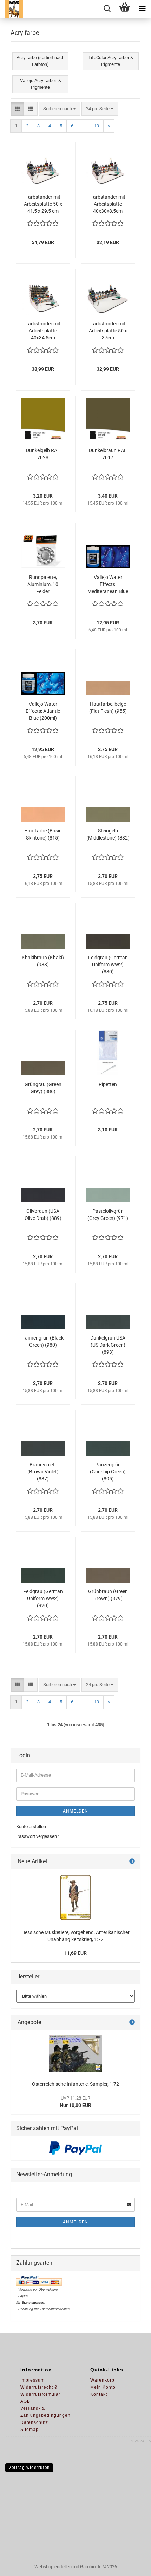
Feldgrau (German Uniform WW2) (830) (108, 965)
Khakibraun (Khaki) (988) (43, 961)
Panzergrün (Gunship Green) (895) (108, 1472)
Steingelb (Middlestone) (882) (108, 834)
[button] (17, 109)
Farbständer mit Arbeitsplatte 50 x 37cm (108, 331)
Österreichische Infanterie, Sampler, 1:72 (75, 2084)
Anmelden (75, 1811)
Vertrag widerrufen (29, 2468)
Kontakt (99, 2394)
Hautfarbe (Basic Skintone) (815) (43, 834)
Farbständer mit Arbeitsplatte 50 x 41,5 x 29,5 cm (43, 204)
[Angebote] (132, 2023)
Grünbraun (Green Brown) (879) (108, 1595)
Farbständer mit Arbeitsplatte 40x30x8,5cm (108, 204)
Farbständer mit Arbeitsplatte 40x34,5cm (43, 331)
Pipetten (108, 1084)
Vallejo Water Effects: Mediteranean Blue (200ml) (108, 585)
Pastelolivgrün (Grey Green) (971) (108, 1215)
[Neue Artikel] (132, 1862)
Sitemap (29, 2430)
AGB (25, 2401)
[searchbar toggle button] (107, 9)
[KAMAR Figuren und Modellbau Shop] (11, 9)
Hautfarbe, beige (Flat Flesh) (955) (108, 707)
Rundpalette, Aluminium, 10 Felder (43, 584)
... (84, 126)
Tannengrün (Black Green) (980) (43, 1341)
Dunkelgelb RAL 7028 (43, 454)
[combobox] (60, 109)
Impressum (32, 2380)
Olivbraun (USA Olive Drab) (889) (43, 1215)
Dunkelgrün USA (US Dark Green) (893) (108, 1345)
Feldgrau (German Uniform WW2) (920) (43, 1598)
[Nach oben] (132, 2565)
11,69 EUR (75, 1953)
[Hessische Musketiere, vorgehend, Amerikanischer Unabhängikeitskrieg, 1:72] (75, 1897)
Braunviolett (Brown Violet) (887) (43, 1472)
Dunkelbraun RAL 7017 (108, 454)
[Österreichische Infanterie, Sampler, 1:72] (75, 2054)
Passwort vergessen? (38, 1836)
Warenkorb (102, 2380)
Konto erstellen (31, 1826)
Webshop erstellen (53, 2567)
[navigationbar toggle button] (142, 9)
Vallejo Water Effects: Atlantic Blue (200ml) (43, 711)
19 (97, 126)
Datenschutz (34, 2422)
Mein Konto (103, 2387)
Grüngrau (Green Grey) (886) (43, 1088)
